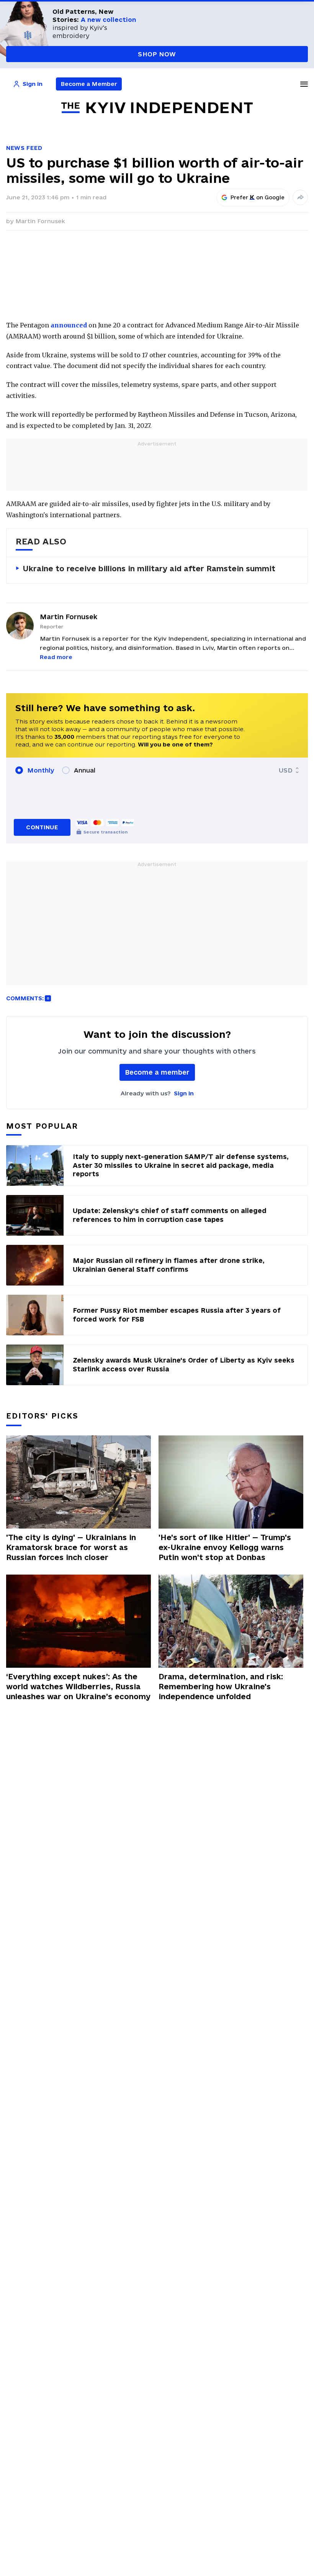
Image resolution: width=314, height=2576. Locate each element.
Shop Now (157, 54)
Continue (42, 827)
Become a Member (89, 84)
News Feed (24, 148)
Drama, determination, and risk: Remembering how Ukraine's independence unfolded (221, 1687)
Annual (85, 770)
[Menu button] (304, 84)
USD (286, 770)
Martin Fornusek (40, 221)
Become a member (157, 1072)
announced (69, 325)
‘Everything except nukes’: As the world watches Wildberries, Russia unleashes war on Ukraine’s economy (78, 1687)
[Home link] (157, 108)
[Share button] (300, 197)
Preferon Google (258, 197)
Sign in (184, 1093)
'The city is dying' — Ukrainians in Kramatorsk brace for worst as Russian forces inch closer (71, 1547)
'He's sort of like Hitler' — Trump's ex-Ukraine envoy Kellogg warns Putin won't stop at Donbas (225, 1547)
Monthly (41, 770)
